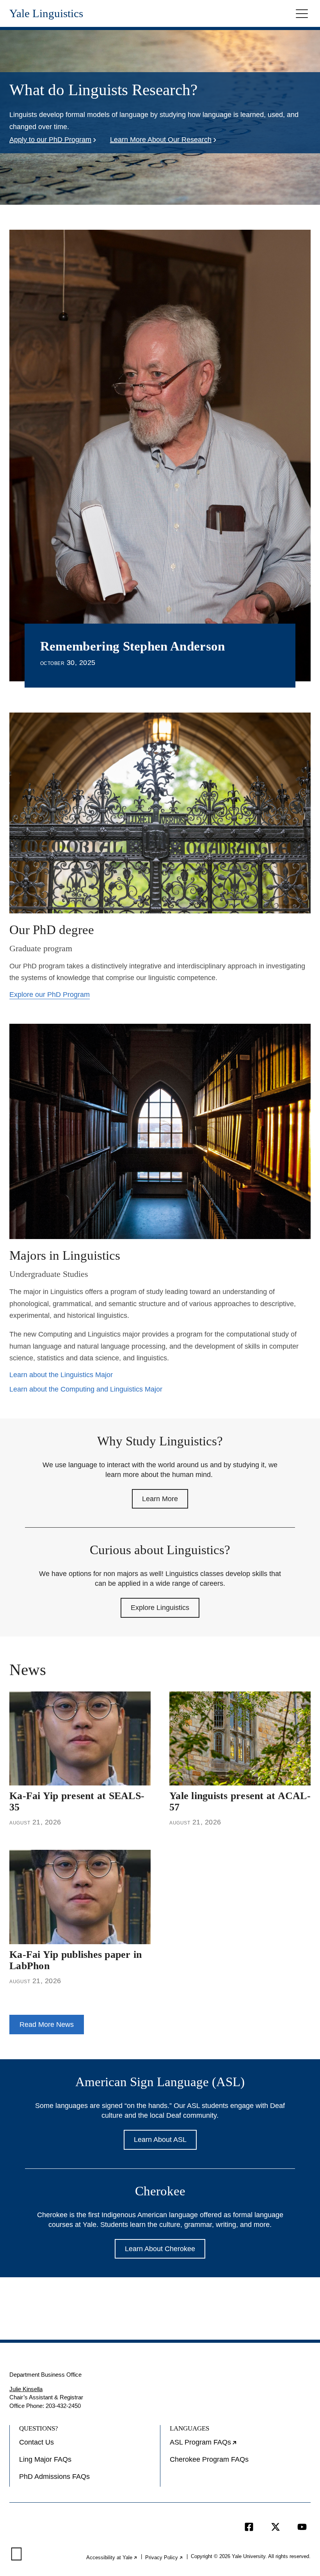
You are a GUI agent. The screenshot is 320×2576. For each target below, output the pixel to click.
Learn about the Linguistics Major (61, 1375)
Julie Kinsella (26, 2389)
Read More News (47, 2025)
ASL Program (228, 2445)
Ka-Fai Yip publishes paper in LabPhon (76, 1960)
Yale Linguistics (46, 13)
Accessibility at (112, 2557)
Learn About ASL (160, 2140)
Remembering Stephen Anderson (133, 646)
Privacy (164, 2557)
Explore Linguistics (160, 1608)
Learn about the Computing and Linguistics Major (86, 1389)
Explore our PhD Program (50, 995)
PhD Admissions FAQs (54, 2477)
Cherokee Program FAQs (209, 2459)
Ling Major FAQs (45, 2459)
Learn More (160, 1499)
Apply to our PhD (50, 140)
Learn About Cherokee (160, 2249)
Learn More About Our (161, 140)
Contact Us (36, 2442)
